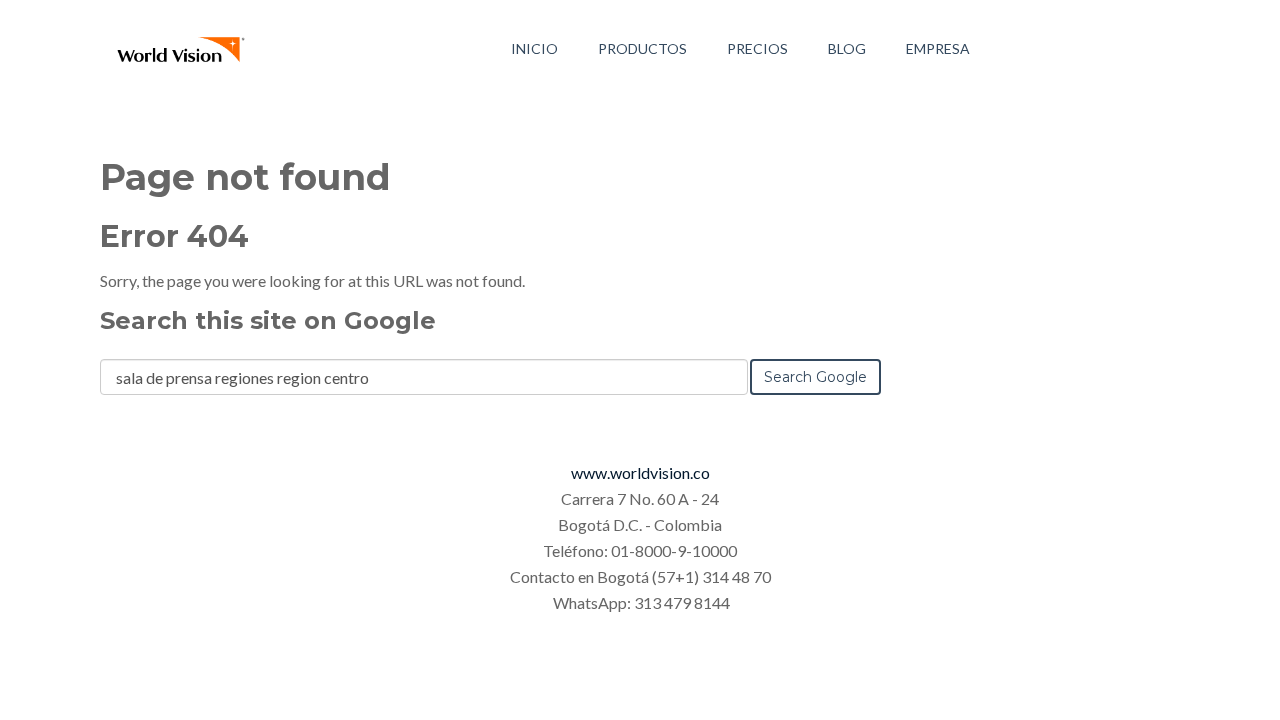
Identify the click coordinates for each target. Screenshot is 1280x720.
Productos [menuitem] (642, 48)
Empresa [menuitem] (938, 48)
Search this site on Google (268, 320)
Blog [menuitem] (847, 48)
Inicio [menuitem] (534, 48)
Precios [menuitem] (757, 48)
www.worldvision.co (640, 472)
